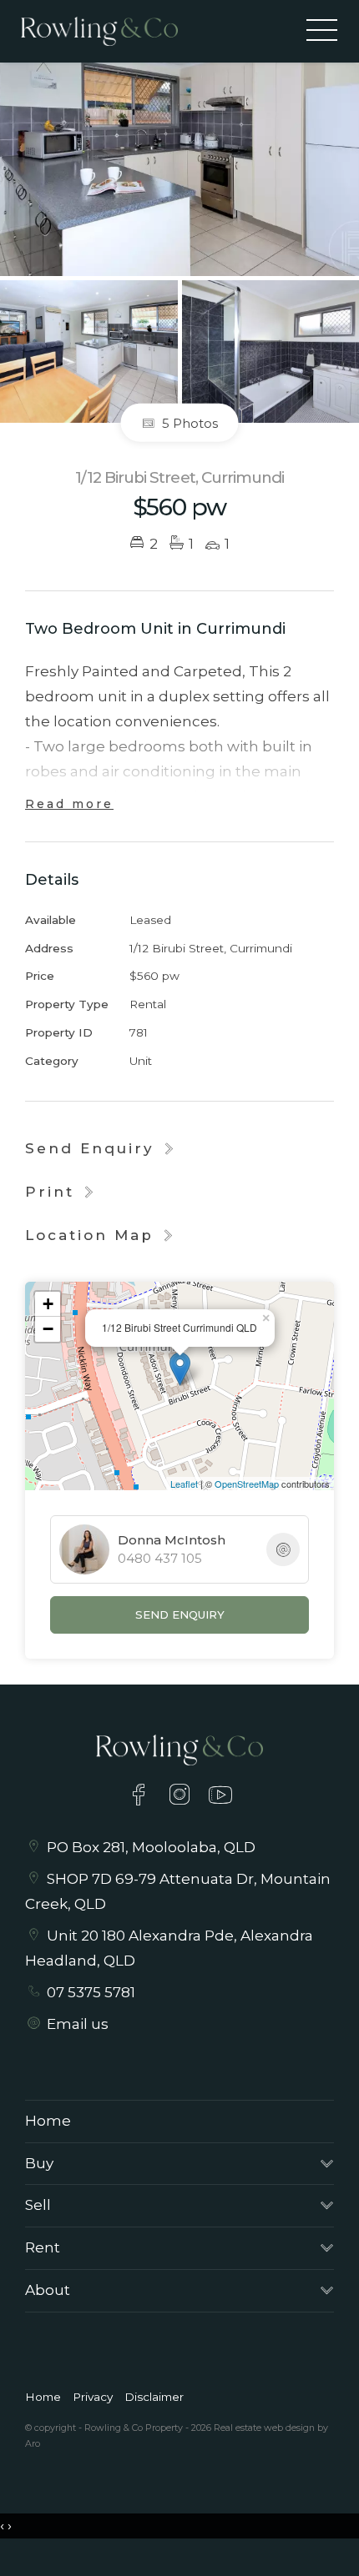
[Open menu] (322, 30)
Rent (43, 2247)
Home (48, 2121)
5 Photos (188, 422)
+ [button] (48, 1304)
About (48, 2290)
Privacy (93, 2397)
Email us (78, 2024)
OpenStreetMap (247, 1484)
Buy (39, 2163)
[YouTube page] (221, 1797)
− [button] (48, 1329)
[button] (61, 1192)
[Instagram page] (182, 1797)
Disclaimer (154, 2397)
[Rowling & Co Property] (99, 30)
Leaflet (184, 1484)
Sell (38, 2205)
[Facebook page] (142, 1797)
